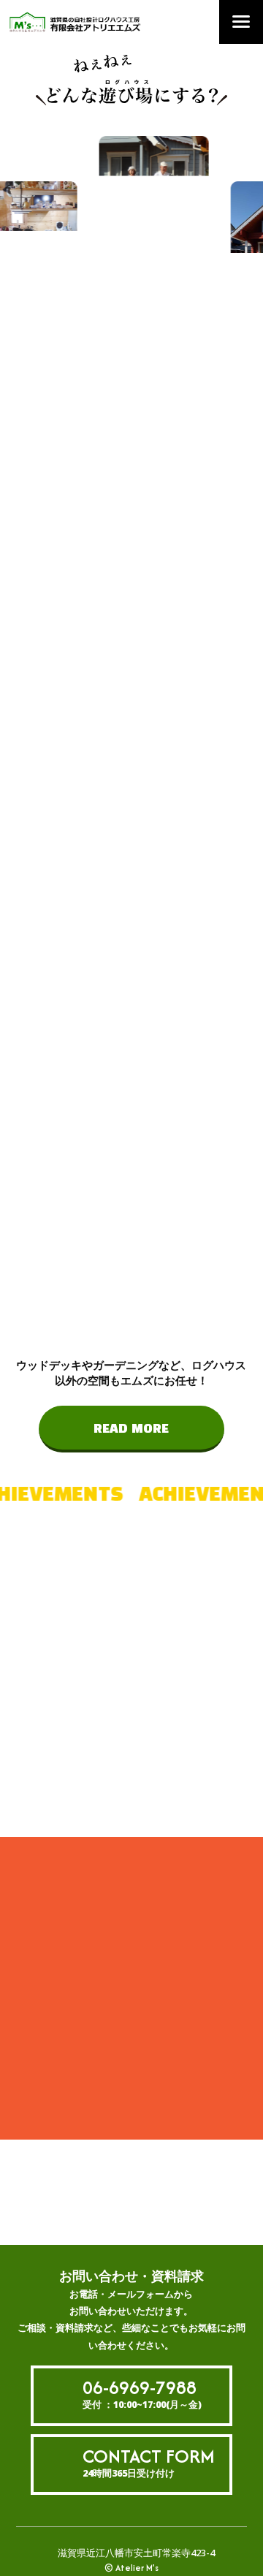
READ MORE (131, 1429)
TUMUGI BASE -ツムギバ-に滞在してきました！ (105, 2024)
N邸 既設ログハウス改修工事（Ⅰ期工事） (102, 1986)
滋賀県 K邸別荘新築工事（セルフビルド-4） (102, 2062)
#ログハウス (118, 1664)
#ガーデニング (123, 1793)
